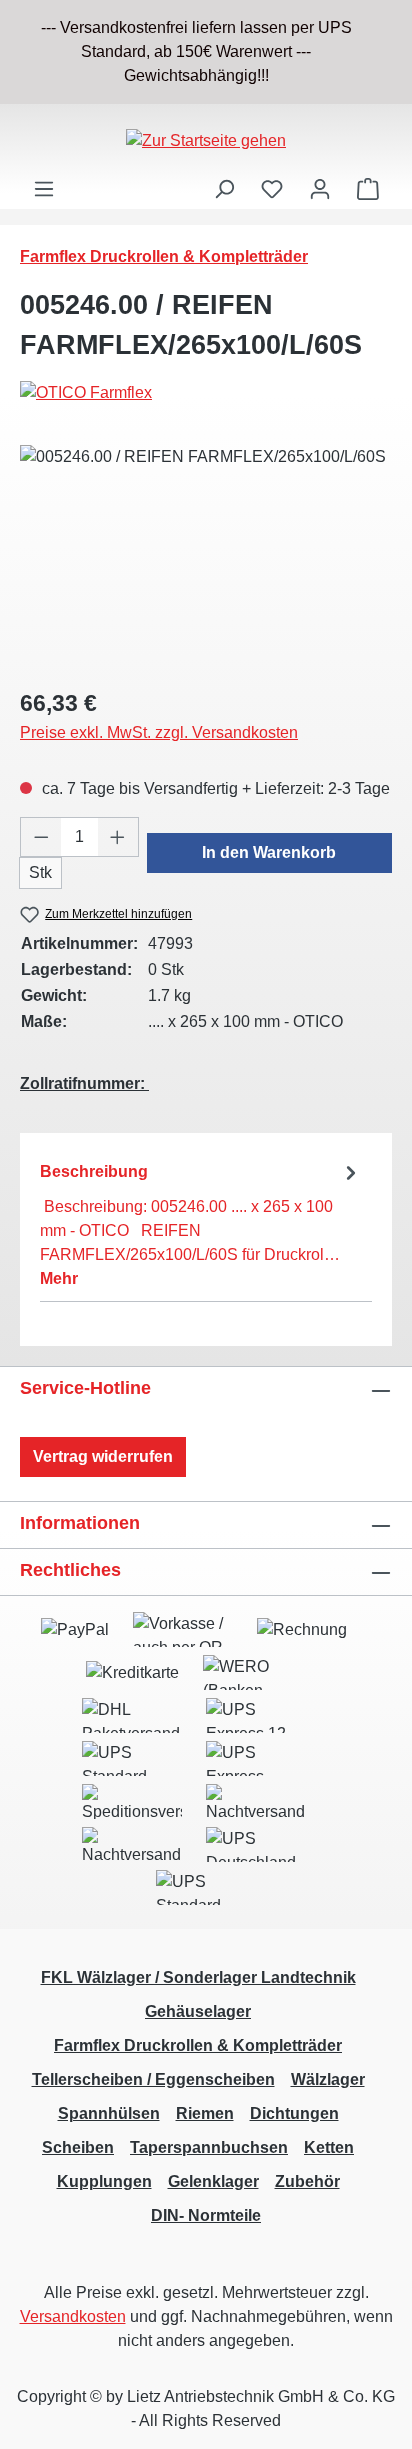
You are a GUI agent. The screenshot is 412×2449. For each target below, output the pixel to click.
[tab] (201, 1224)
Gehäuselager (198, 2011)
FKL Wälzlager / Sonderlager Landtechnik (198, 1977)
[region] (206, 52)
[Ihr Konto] (320, 189)
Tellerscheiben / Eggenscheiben (153, 2079)
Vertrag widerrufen (103, 1456)
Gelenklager (213, 2181)
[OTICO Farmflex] (206, 393)
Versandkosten (73, 2316)
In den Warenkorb (269, 852)
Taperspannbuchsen (209, 2147)
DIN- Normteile (206, 2215)
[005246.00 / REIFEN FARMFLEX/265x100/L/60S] (206, 557)
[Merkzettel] (272, 189)
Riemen (205, 2113)
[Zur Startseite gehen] (206, 140)
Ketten (329, 2147)
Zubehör (307, 2181)
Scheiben (78, 2147)
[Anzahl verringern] (41, 837)
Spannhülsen (109, 2113)
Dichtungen (294, 2113)
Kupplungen (104, 2181)
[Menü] (44, 189)
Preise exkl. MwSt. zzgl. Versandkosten (159, 732)
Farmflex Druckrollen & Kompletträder (198, 2045)
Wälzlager (328, 2079)
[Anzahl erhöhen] (118, 837)
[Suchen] (224, 189)
